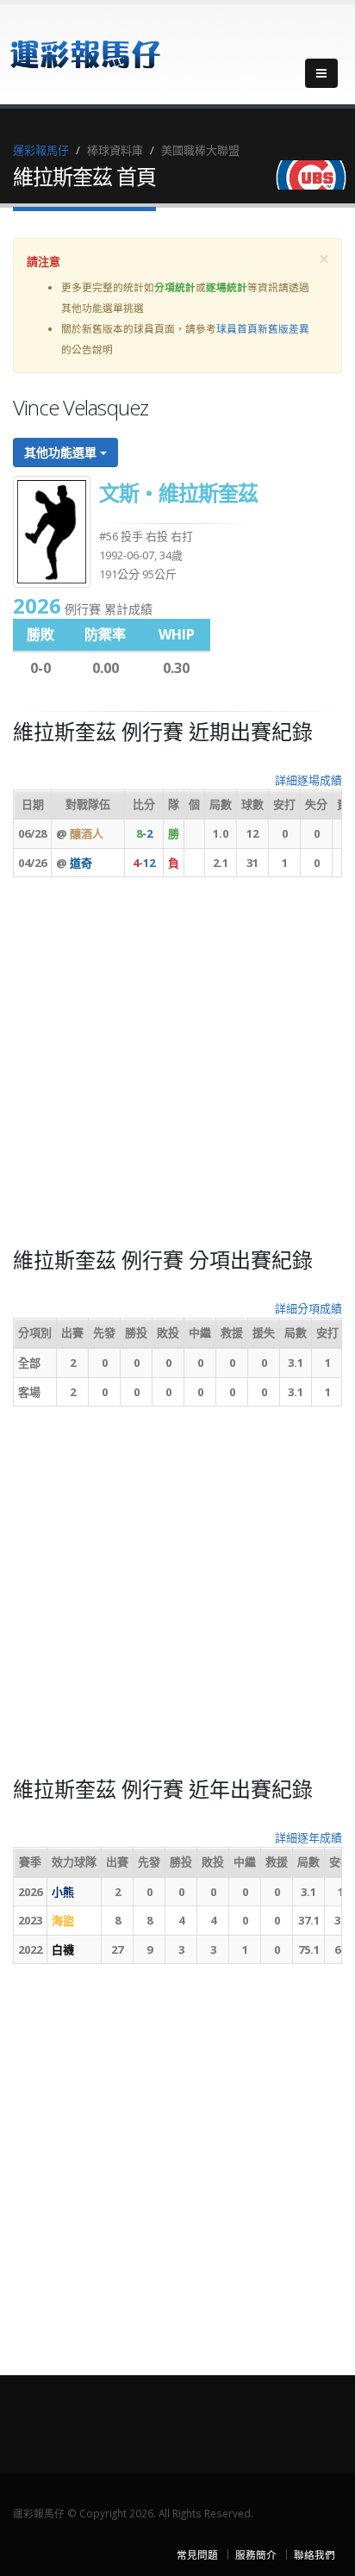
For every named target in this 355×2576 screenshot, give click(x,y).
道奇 (81, 863)
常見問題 (197, 2554)
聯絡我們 (315, 2554)
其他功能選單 (62, 452)
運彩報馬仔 (41, 150)
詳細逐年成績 (308, 1837)
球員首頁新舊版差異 (263, 328)
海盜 (63, 1920)
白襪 (63, 1949)
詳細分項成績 (308, 1308)
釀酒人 (87, 833)
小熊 (63, 1892)
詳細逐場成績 (308, 780)
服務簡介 (256, 2554)
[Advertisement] (177, 1068)
